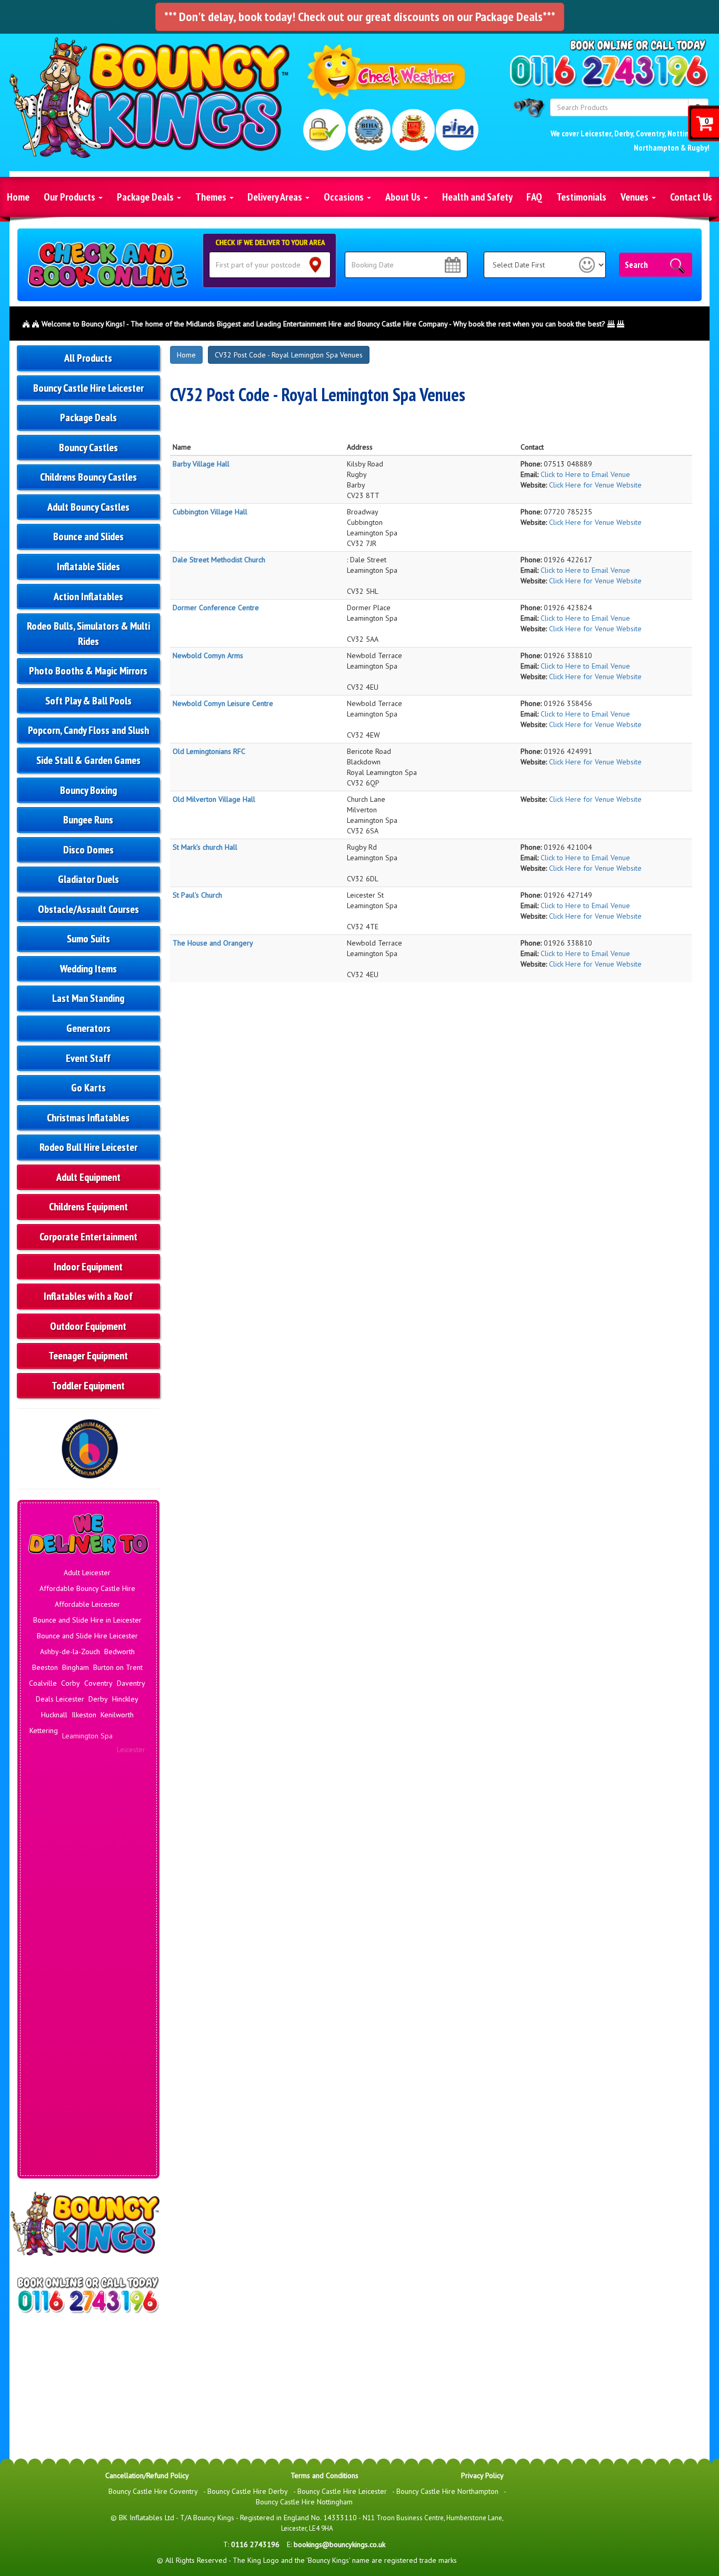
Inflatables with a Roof (88, 1296)
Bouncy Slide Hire (89, 1925)
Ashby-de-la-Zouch (70, 1652)
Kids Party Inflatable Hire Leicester (87, 2094)
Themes (212, 197)
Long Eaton (62, 1746)
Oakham (124, 1801)
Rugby (697, 147)
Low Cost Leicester (89, 2136)
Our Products (71, 197)
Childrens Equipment (88, 1207)
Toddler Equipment (88, 1386)
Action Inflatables (88, 596)
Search (636, 265)
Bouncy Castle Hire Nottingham (304, 2502)
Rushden (70, 1836)
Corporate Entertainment (88, 1237)
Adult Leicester (87, 1573)
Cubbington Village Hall (210, 512)
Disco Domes (88, 850)
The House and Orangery (213, 943)
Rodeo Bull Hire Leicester (88, 1147)
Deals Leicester (60, 1699)
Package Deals (146, 197)
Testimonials (581, 197)
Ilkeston (84, 1715)
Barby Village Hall (201, 464)
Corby (71, 1683)
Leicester (596, 133)
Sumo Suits (88, 939)
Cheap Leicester (116, 1957)
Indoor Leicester (89, 2015)
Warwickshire (60, 1867)
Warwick (128, 1852)
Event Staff (88, 1058)
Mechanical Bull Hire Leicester (87, 2152)
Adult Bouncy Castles (88, 507)
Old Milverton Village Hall (214, 799)
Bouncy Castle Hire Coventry (153, 2491)
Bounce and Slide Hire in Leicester (87, 1620)
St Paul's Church (197, 895)
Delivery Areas (276, 197)
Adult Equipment (88, 1177)
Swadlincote (52, 1852)
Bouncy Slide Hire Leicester (87, 1941)
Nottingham (55, 1794)
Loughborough (107, 1746)
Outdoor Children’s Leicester (88, 2183)
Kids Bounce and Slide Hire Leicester (87, 2062)
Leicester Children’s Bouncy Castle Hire (88, 2115)
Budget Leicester (60, 1957)
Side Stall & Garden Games (88, 760)
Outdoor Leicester (87, 2167)
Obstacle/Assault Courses (88, 909)
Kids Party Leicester (87, 2078)
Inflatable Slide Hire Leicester (87, 2046)
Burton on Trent (118, 1667)
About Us (404, 197)
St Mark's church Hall (205, 847)
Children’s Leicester (87, 1973)
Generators (88, 1028)
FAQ (534, 197)
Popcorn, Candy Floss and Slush (88, 730)
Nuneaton (92, 1794)
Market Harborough (108, 1762)
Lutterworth (54, 1762)
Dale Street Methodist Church (219, 560)
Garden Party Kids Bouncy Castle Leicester (88, 1994)
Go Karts (88, 1088)
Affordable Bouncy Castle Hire (87, 1588)
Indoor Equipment (88, 1267)
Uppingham (94, 1852)
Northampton (656, 147)
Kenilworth (117, 1715)
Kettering (44, 1730)
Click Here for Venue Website (595, 485)
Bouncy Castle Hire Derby (248, 2491)
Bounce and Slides (88, 536)
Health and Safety (477, 197)
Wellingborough (109, 1867)
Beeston (45, 1667)
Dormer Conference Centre (216, 608)
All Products (88, 358)
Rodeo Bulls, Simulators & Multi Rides (88, 634)
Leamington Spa (87, 1730)
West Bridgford (87, 1883)
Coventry (650, 133)
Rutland (99, 1836)
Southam (129, 1836)
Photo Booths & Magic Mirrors (88, 671)
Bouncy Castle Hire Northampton (447, 2491)
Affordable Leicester (87, 1604)
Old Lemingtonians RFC (209, 751)
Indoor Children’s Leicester (87, 2031)
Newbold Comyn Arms (208, 655)
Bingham (76, 1667)
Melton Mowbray (65, 1778)
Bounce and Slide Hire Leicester (87, 1636)
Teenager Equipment (88, 1356)
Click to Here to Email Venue (585, 474)
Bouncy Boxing (88, 790)
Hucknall (54, 1715)
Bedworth (119, 1652)
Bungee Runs (88, 820)
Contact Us (691, 197)
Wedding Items (88, 969)
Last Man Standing (88, 998)
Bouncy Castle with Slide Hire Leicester (88, 1904)
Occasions (345, 197)
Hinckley (125, 1699)
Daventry (131, 1683)
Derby (623, 133)
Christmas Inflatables (88, 1118)
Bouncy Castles (88, 447)
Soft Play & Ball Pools (88, 701)
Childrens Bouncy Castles (88, 477)
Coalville (43, 1683)
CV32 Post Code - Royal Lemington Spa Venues (289, 355)
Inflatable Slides (88, 566)
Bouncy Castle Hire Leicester (88, 388)
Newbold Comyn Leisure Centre (223, 703)
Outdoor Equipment (88, 1326)
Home (18, 197)
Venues (636, 197)
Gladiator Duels (88, 879)
